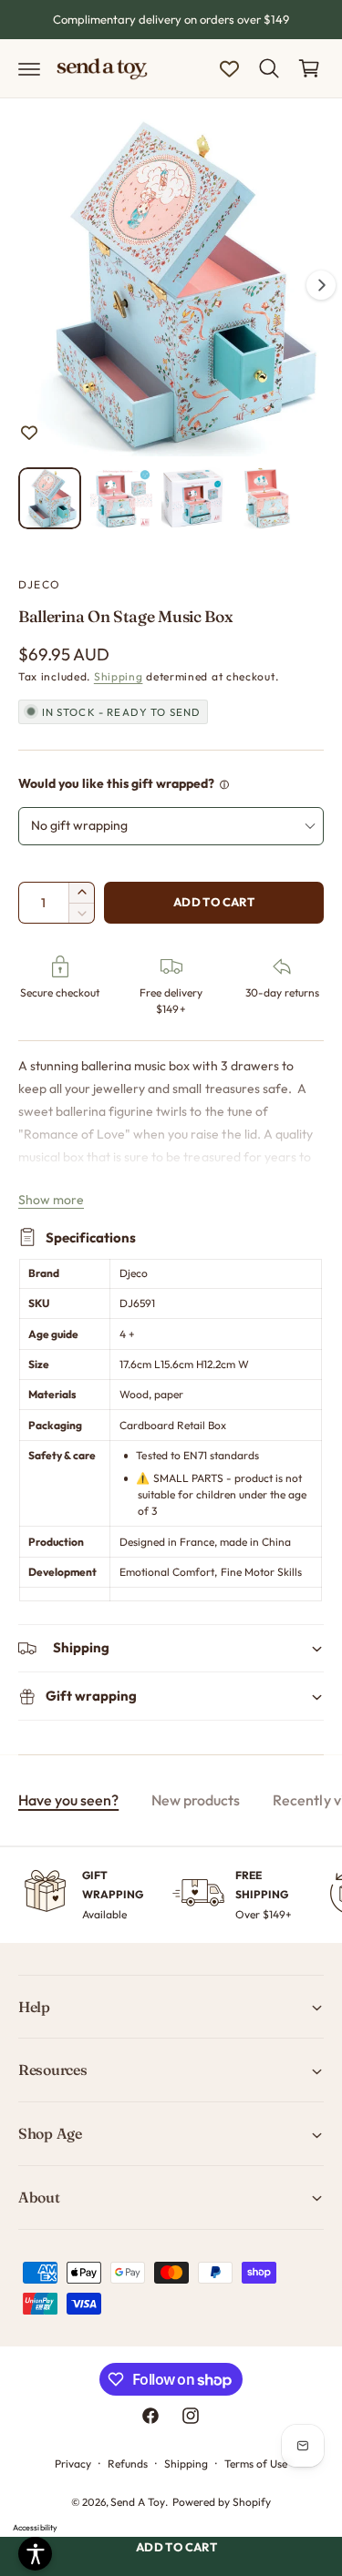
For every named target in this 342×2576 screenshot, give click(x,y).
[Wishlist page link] (229, 69)
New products (196, 1800)
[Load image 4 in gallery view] (265, 499)
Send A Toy (138, 2502)
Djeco (39, 584)
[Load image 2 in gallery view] (122, 499)
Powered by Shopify (222, 2502)
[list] (171, 1895)
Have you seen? (68, 1800)
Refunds (128, 2464)
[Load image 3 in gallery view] (193, 499)
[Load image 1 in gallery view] (50, 499)
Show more (51, 1200)
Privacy (73, 2464)
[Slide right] (321, 285)
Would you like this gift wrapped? (117, 783)
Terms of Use (256, 2464)
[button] (29, 68)
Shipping (119, 676)
